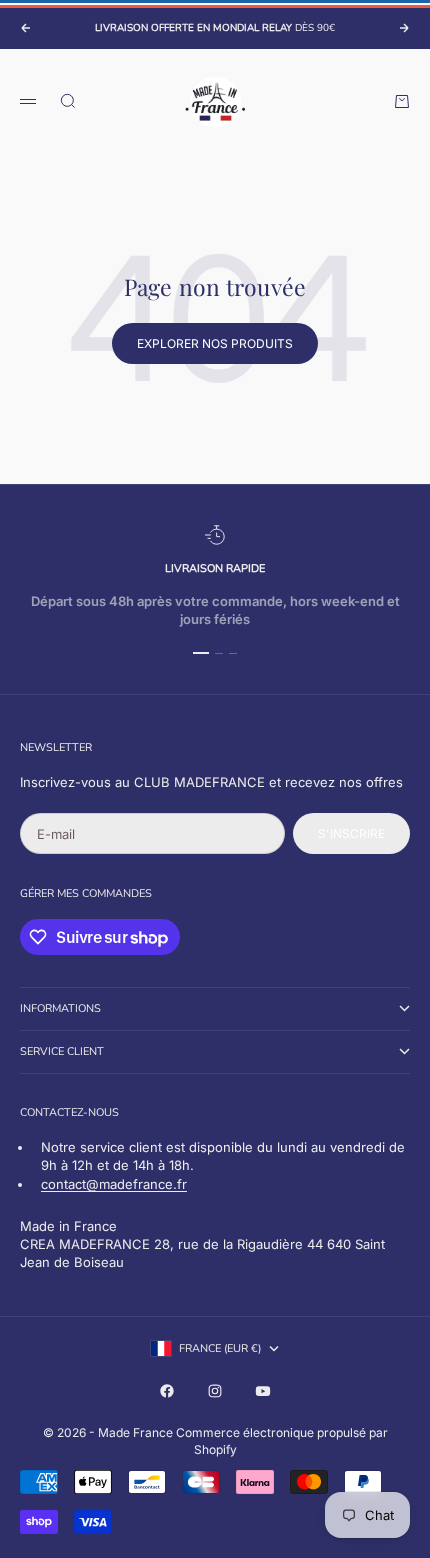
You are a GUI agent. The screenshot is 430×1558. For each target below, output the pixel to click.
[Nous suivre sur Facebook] (167, 1391)
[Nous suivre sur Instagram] (215, 1391)
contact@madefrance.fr (114, 1184)
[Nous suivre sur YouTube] (263, 1391)
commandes (117, 893)
